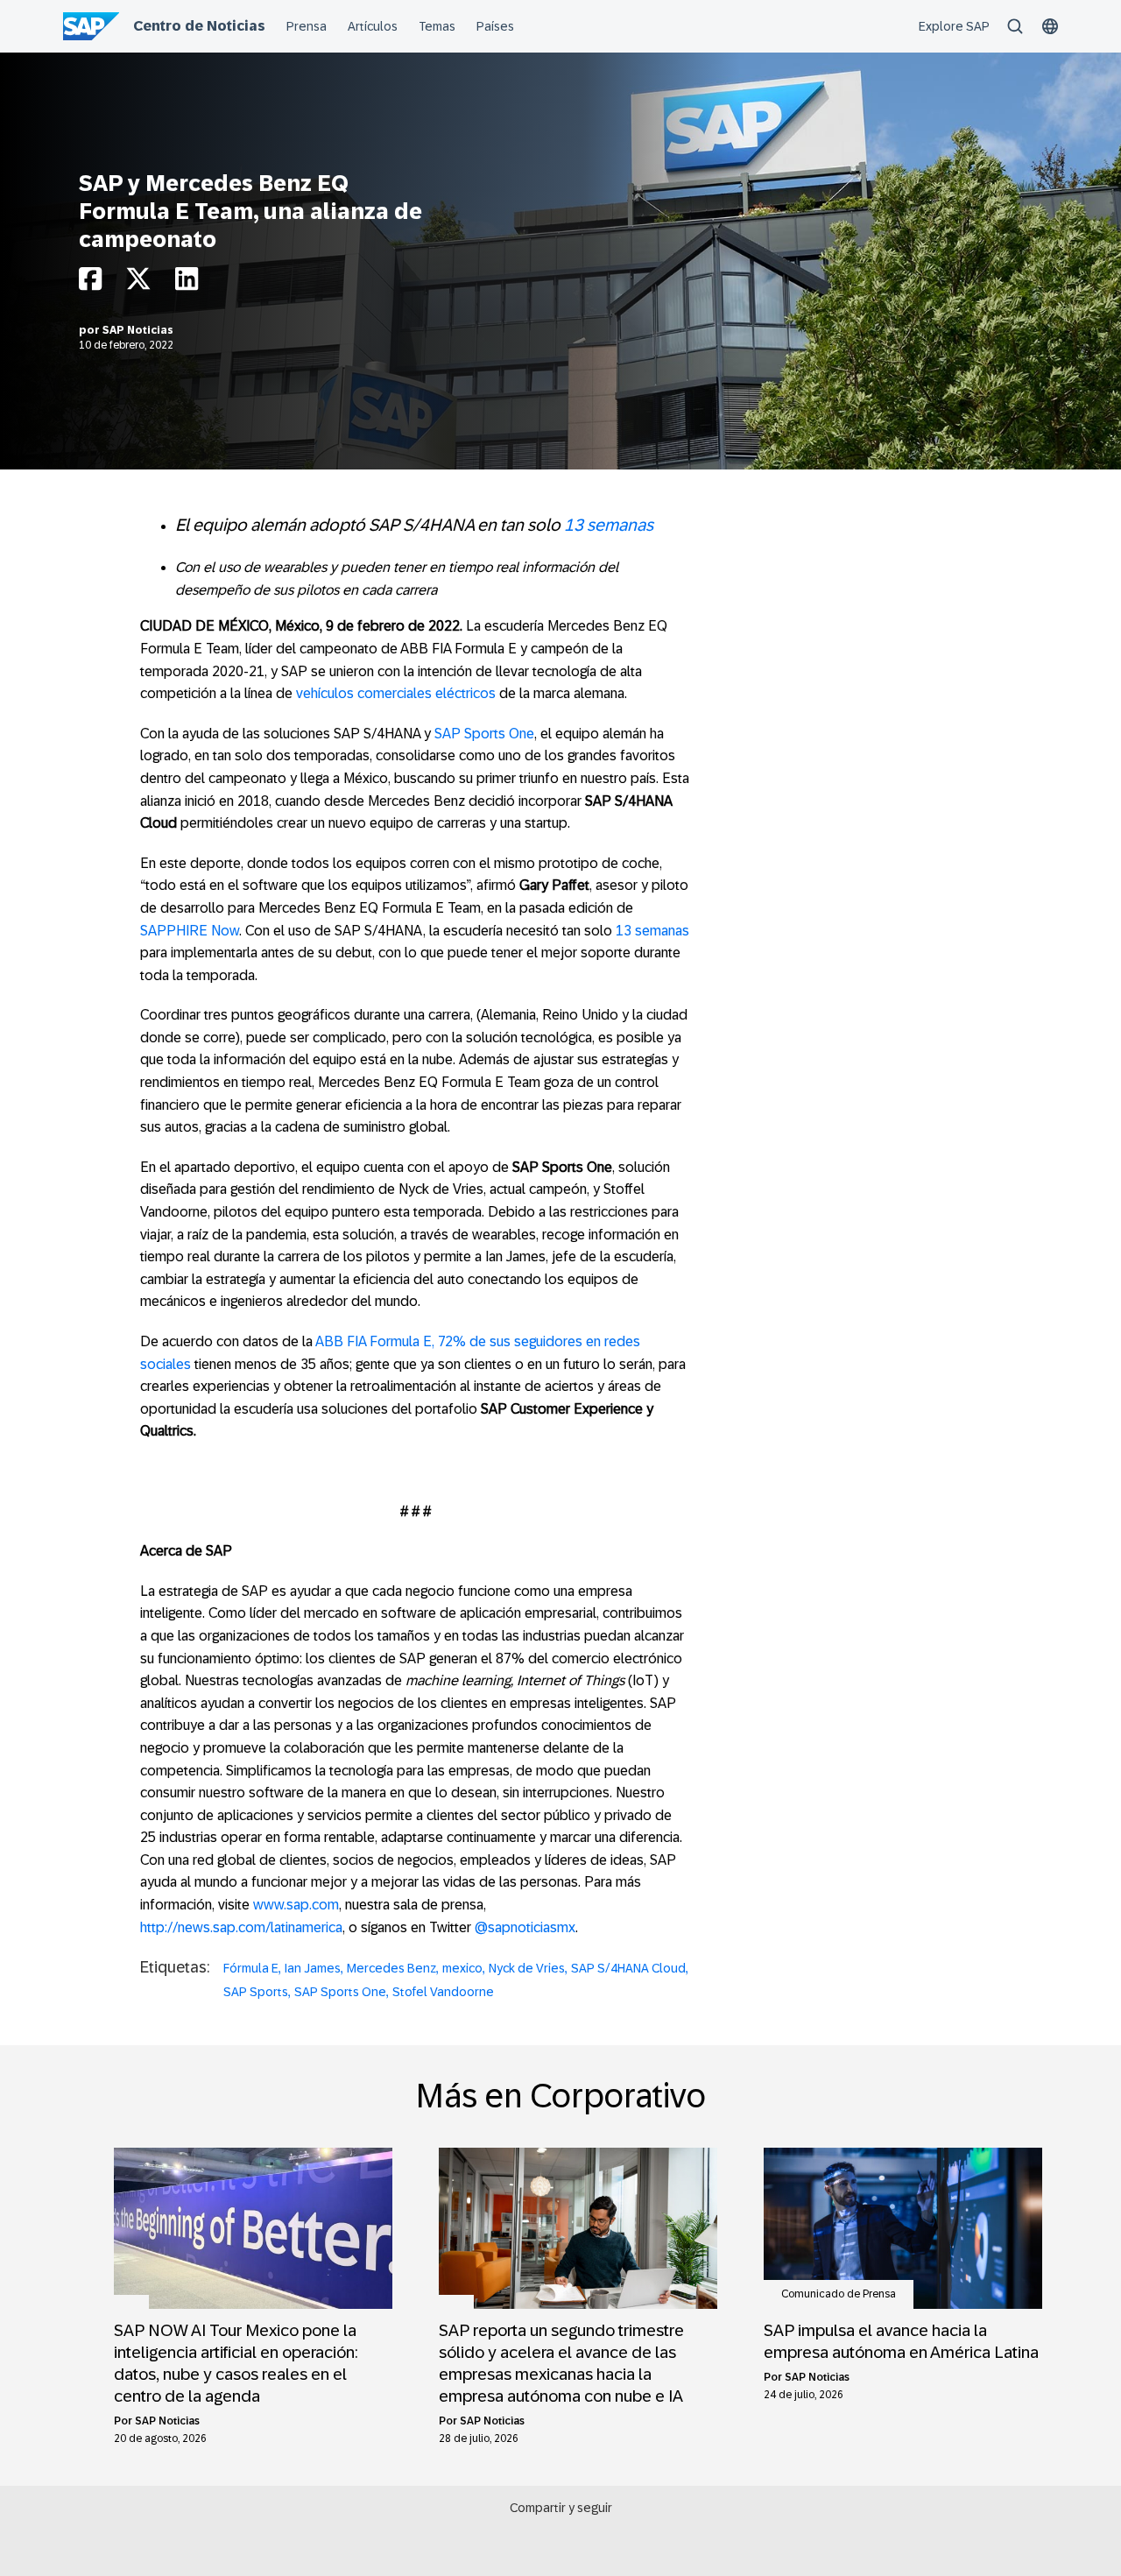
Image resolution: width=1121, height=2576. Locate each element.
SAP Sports (256, 1992)
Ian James (313, 1968)
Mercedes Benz (391, 1968)
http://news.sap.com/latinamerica (241, 1927)
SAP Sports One (484, 734)
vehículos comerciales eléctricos (396, 693)
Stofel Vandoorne (443, 1992)
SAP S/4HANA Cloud (628, 1968)
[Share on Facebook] (90, 283)
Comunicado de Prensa (839, 2294)
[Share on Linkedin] (187, 283)
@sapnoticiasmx (525, 1927)
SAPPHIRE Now (190, 931)
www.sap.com (296, 1905)
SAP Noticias (138, 330)
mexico (462, 1968)
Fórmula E (251, 1968)
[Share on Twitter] (138, 283)
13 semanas (609, 525)
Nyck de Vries (527, 1968)
